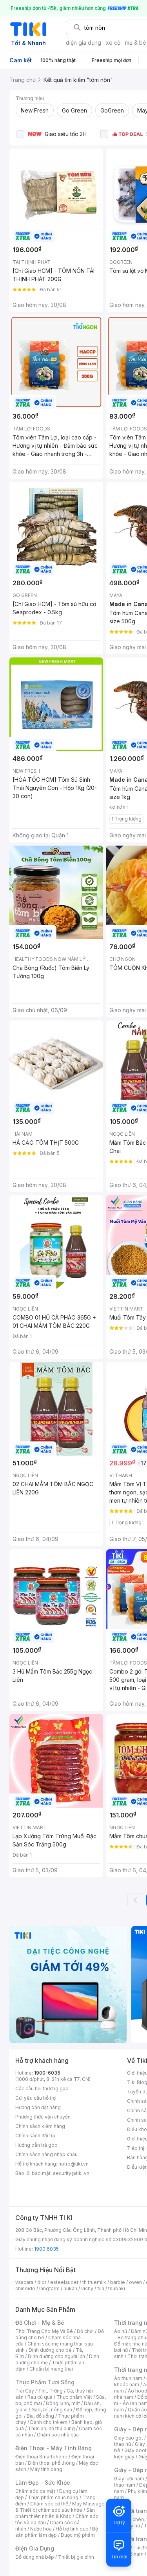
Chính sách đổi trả (35, 2136)
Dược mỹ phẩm (78, 2535)
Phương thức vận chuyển (43, 2117)
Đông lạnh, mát (63, 2403)
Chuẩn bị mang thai (51, 2369)
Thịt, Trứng (50, 2391)
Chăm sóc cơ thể (49, 2504)
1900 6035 (46, 2249)
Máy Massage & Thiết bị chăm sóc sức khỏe (60, 2507)
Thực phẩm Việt (74, 2397)
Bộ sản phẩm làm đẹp (57, 2532)
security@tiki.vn (71, 2173)
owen (135, 2282)
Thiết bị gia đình (76, 2557)
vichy (87, 2288)
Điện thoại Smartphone (41, 2457)
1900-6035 (47, 2073)
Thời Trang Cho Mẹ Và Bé (44, 2331)
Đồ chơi (85, 2331)
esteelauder (64, 2282)
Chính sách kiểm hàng (40, 2126)
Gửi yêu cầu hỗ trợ (35, 2098)
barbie (118, 2282)
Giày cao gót (129, 2438)
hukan (70, 2288)
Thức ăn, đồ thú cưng (51, 2428)
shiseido (25, 2288)
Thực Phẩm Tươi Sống (45, 2382)
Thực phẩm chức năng (53, 2497)
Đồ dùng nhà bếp (35, 2557)
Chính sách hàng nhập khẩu (46, 2154)
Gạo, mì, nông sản (52, 2410)
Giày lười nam (129, 2479)
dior (42, 2282)
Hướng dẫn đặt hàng (38, 2107)
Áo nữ (121, 2331)
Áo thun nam (128, 2378)
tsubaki (117, 2288)
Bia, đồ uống (40, 2416)
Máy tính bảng (46, 2469)
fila (101, 2288)
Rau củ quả (40, 2397)
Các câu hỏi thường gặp (42, 2089)
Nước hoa (41, 2529)
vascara (24, 2282)
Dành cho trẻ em (49, 2422)
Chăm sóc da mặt (35, 2491)
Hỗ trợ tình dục (72, 2529)
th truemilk (94, 2282)
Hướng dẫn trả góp (36, 2145)
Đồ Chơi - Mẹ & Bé (40, 2323)
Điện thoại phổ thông (51, 2463)
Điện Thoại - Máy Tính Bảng (54, 2448)
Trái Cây (25, 2391)
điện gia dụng (83, 43)
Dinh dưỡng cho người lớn (56, 2356)
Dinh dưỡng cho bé (50, 2350)
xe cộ (113, 43)
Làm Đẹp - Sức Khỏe (43, 2483)
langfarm (49, 2288)
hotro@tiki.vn (73, 2164)
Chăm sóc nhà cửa (58, 2435)
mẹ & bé (136, 43)
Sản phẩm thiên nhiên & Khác (55, 2513)
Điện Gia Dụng (35, 2548)
